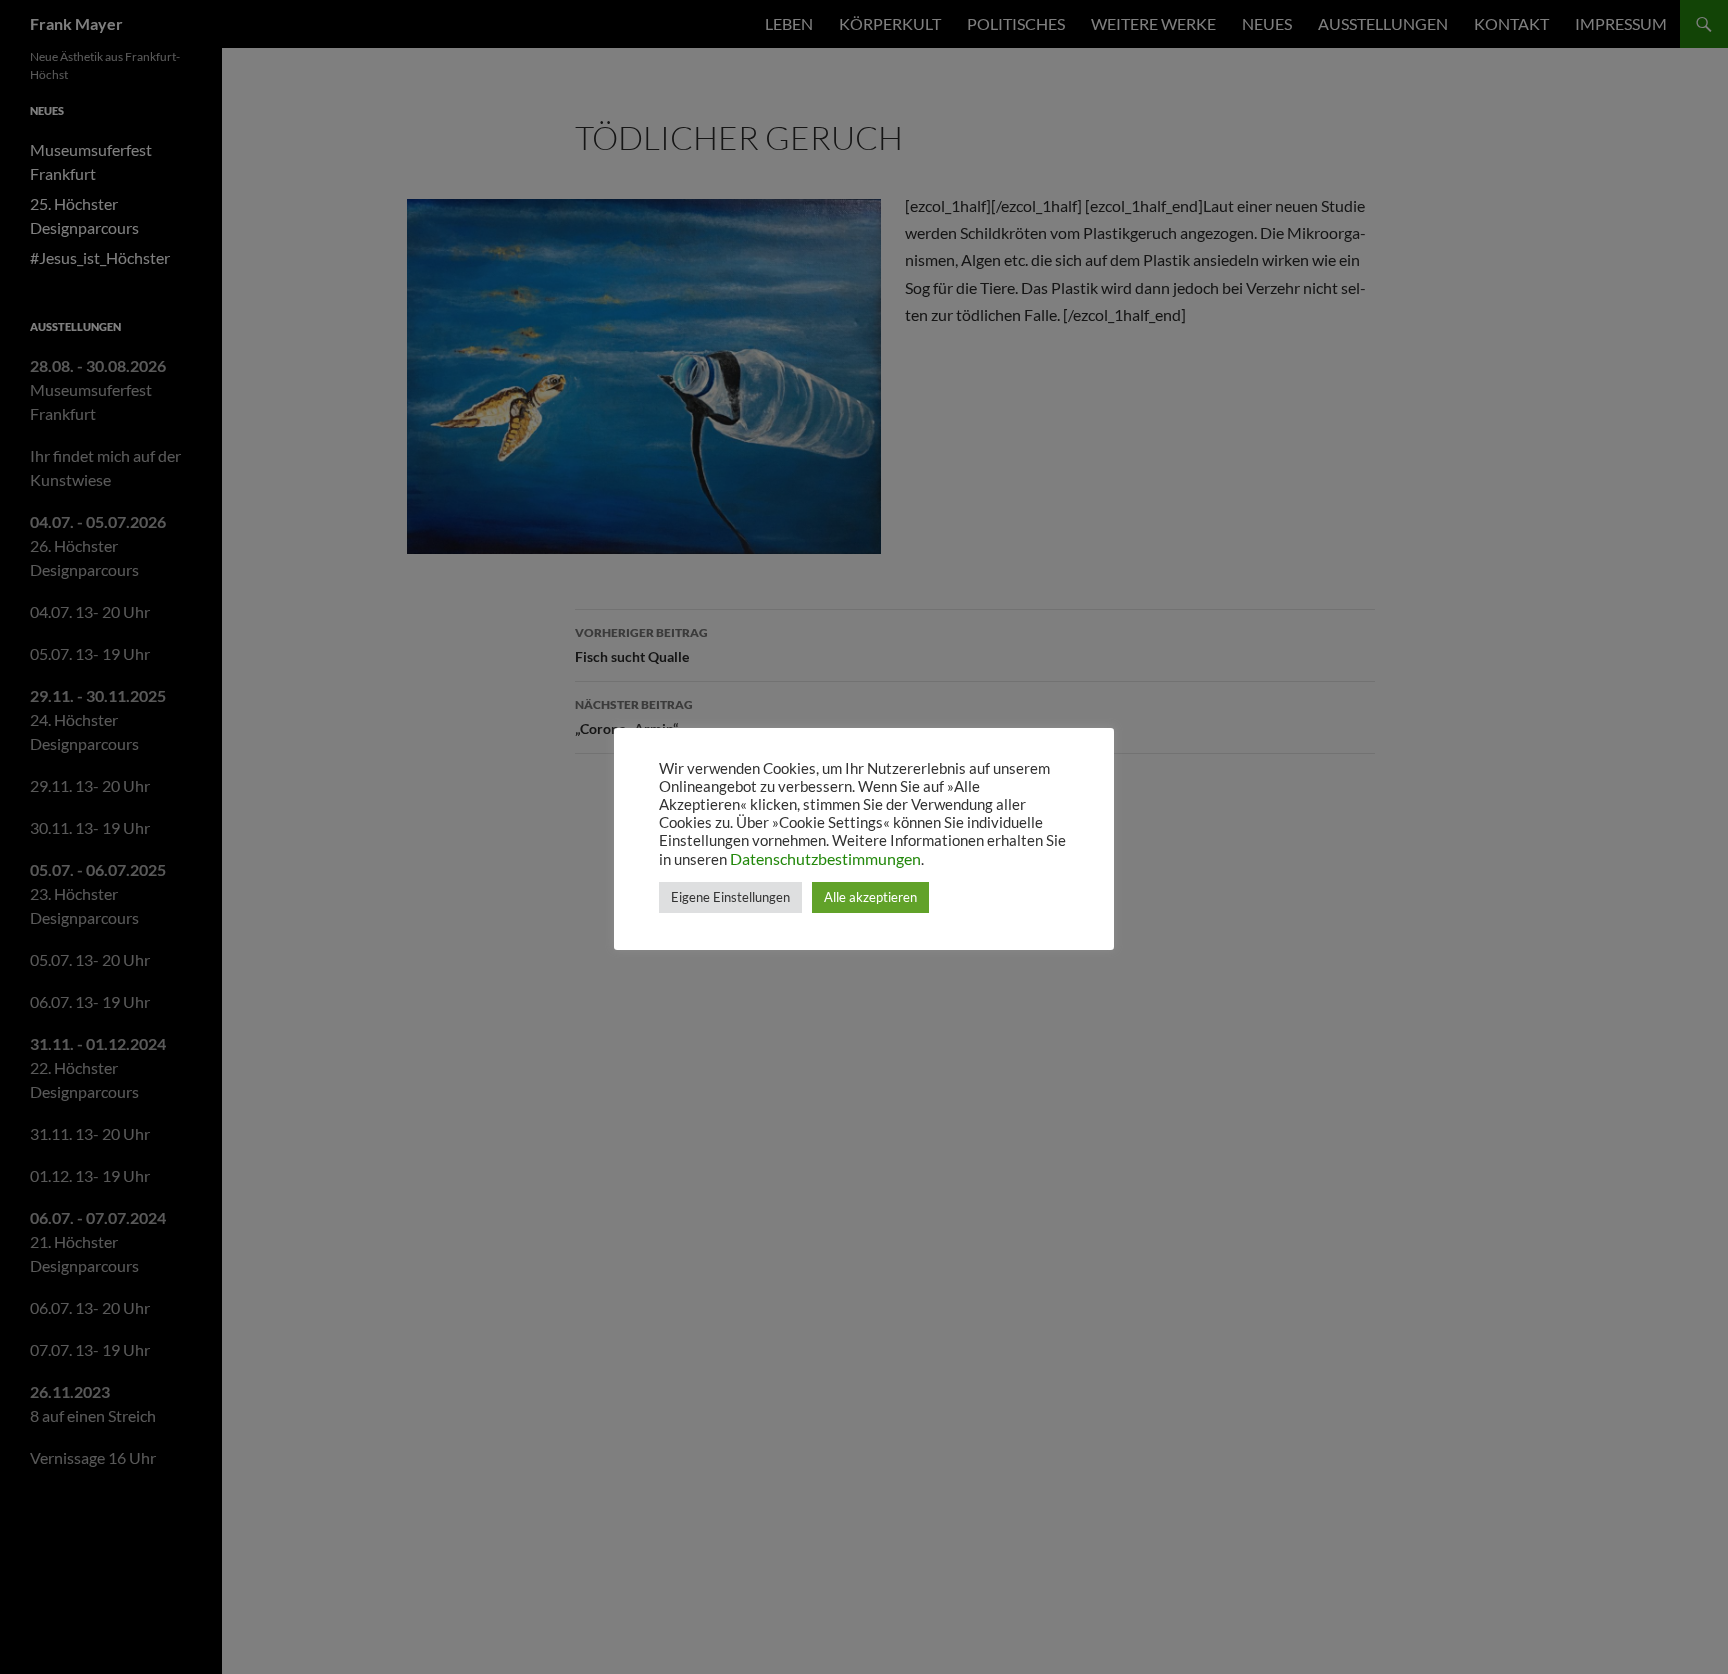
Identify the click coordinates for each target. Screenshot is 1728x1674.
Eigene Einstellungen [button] (730, 897)
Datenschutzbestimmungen (825, 858)
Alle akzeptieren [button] (870, 897)
